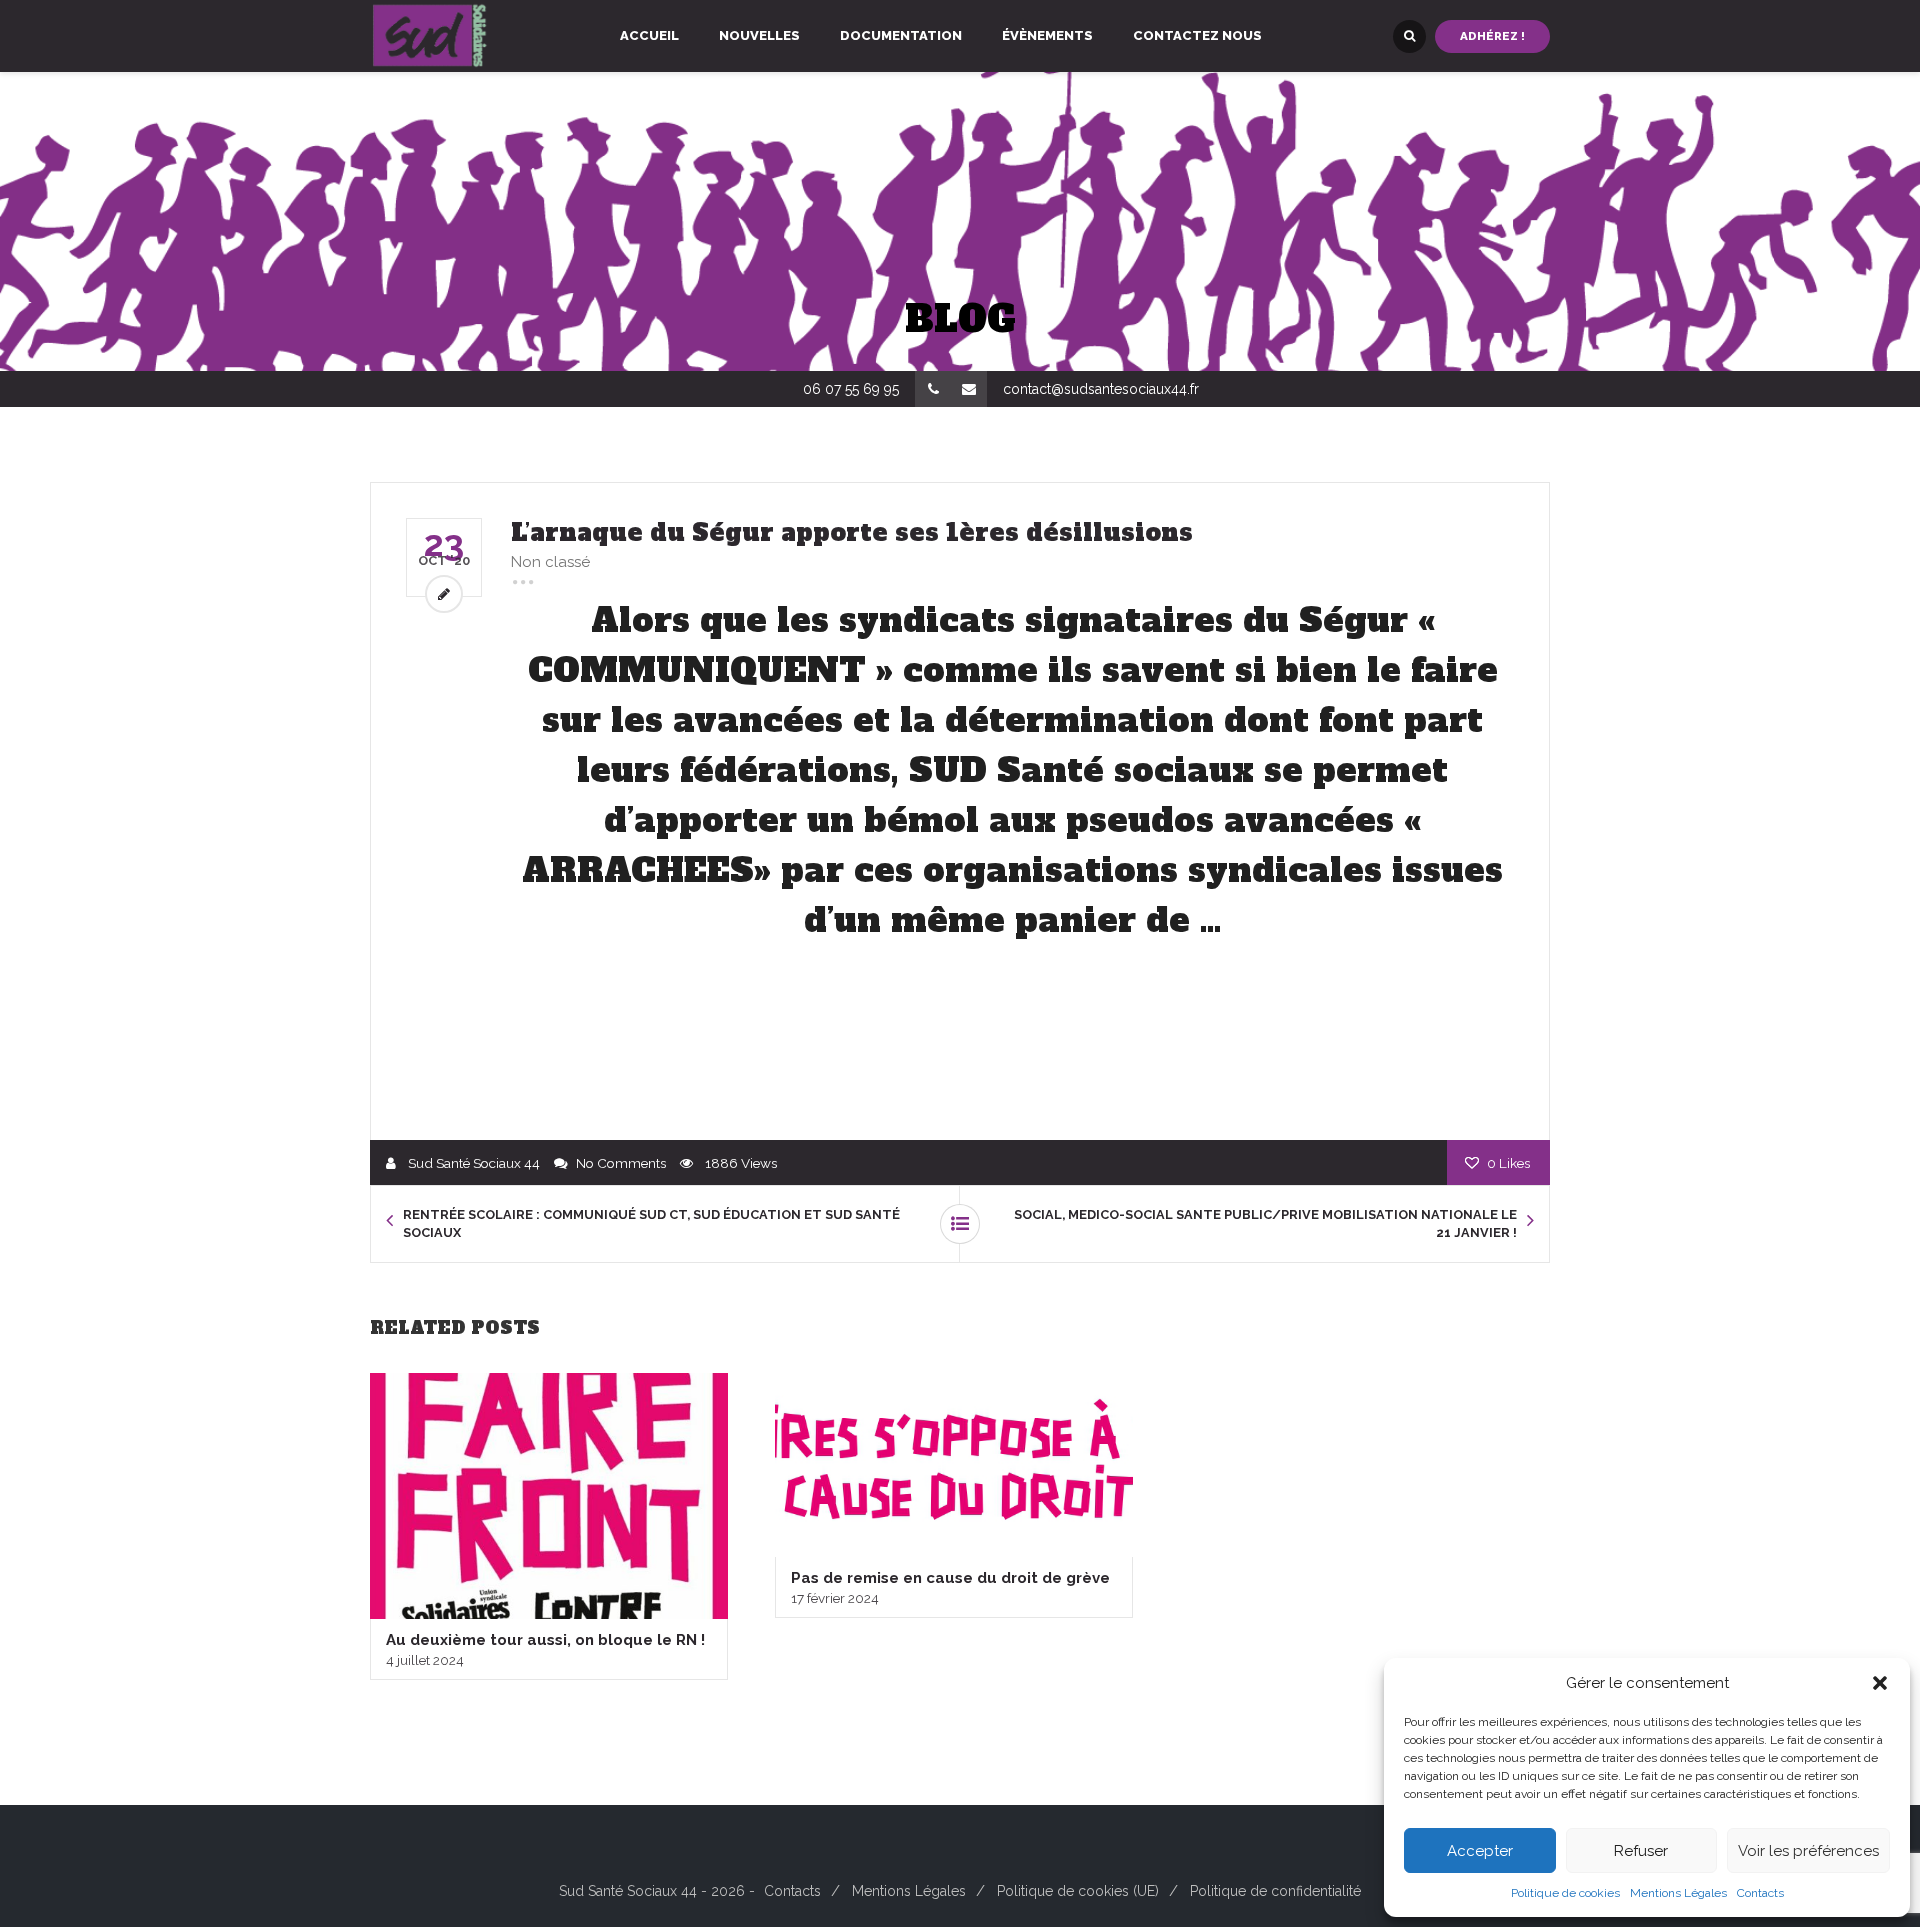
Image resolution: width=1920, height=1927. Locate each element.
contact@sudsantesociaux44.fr (1101, 389)
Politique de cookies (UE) (1078, 1891)
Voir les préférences (1808, 1851)
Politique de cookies (1565, 1893)
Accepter (1480, 1851)
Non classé (550, 562)
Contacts (1760, 1893)
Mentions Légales (1678, 1893)
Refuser (1641, 1851)
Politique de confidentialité (1275, 1891)
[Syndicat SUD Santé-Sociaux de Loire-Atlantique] (430, 36)
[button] (1880, 1683)
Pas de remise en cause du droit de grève (950, 1578)
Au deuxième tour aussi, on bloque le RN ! (545, 1640)
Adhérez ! (1492, 36)
